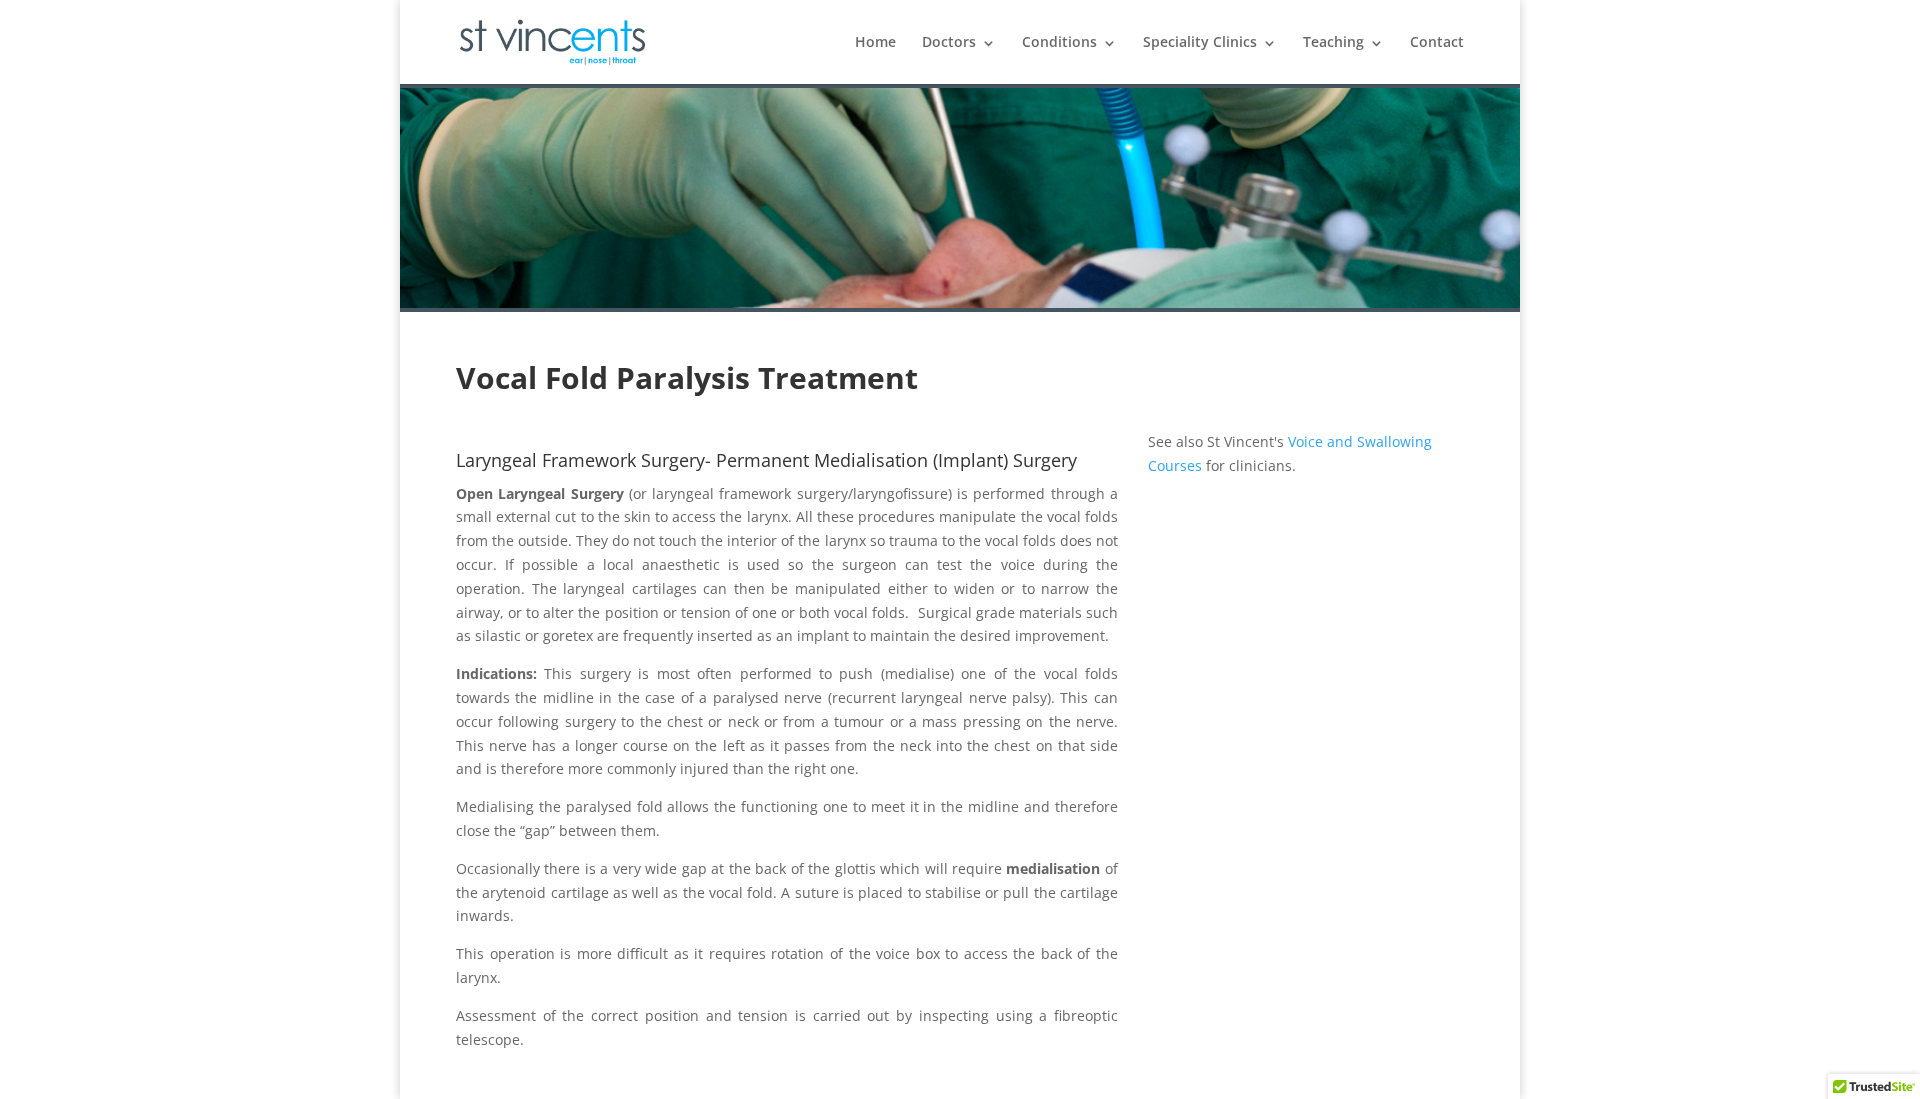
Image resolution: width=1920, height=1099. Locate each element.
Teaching (1333, 42)
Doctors (949, 42)
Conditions (1059, 42)
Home (875, 42)
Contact (1437, 42)
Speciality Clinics (1200, 42)
